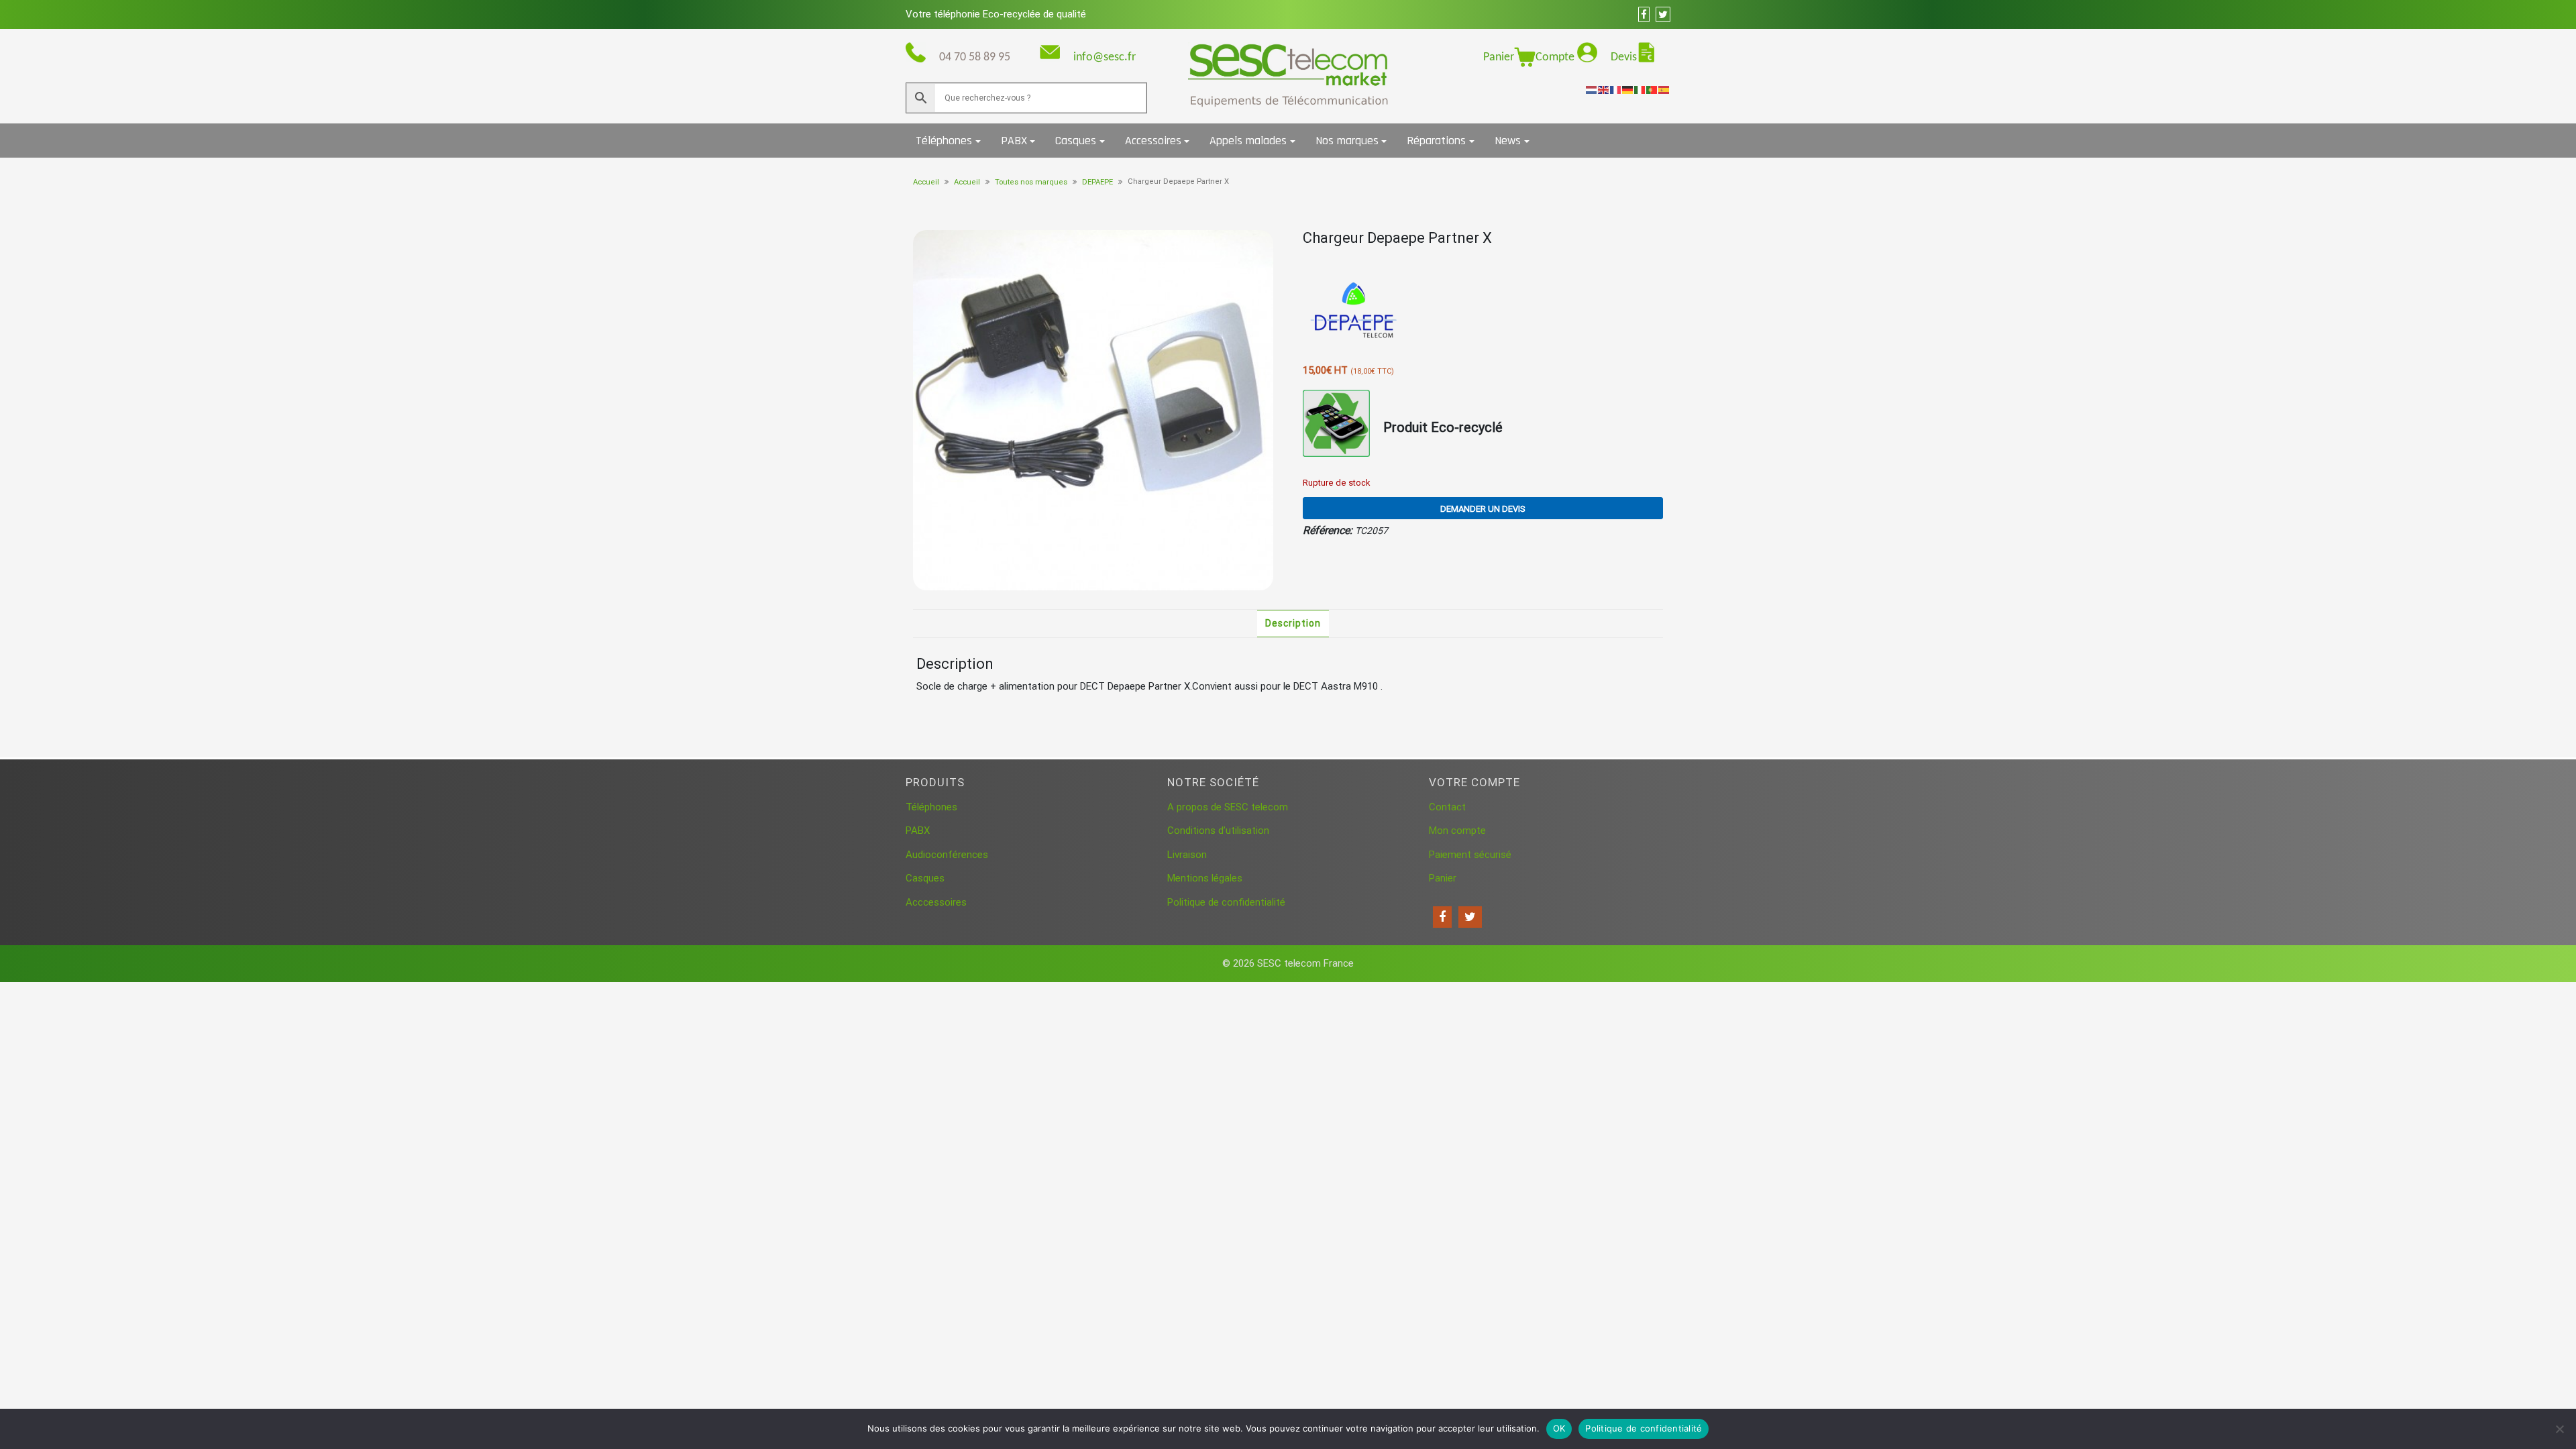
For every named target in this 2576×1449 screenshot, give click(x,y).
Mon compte (1457, 830)
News (1508, 141)
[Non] (2559, 1429)
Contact (1447, 807)
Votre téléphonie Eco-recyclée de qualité (996, 14)
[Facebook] (1442, 917)
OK (1559, 1428)
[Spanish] (1664, 89)
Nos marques (1347, 141)
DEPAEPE (1097, 182)
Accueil (926, 182)
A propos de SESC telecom (1228, 807)
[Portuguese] (1652, 89)
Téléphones (944, 141)
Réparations (1436, 141)
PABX (1014, 141)
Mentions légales (1205, 878)
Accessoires (1153, 141)
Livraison (1187, 855)
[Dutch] (1592, 89)
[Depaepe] (1353, 311)
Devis (1624, 57)
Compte (1556, 57)
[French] (1616, 89)
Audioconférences (947, 855)
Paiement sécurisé (1470, 855)
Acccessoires (936, 902)
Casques (1076, 141)
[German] (1628, 89)
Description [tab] (1293, 623)
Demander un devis (1483, 509)
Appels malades (1248, 141)
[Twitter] (1470, 917)
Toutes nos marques (1031, 182)
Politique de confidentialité (1226, 902)
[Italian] (1640, 89)
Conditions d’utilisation (1218, 830)
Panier (1499, 57)
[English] (1604, 89)
